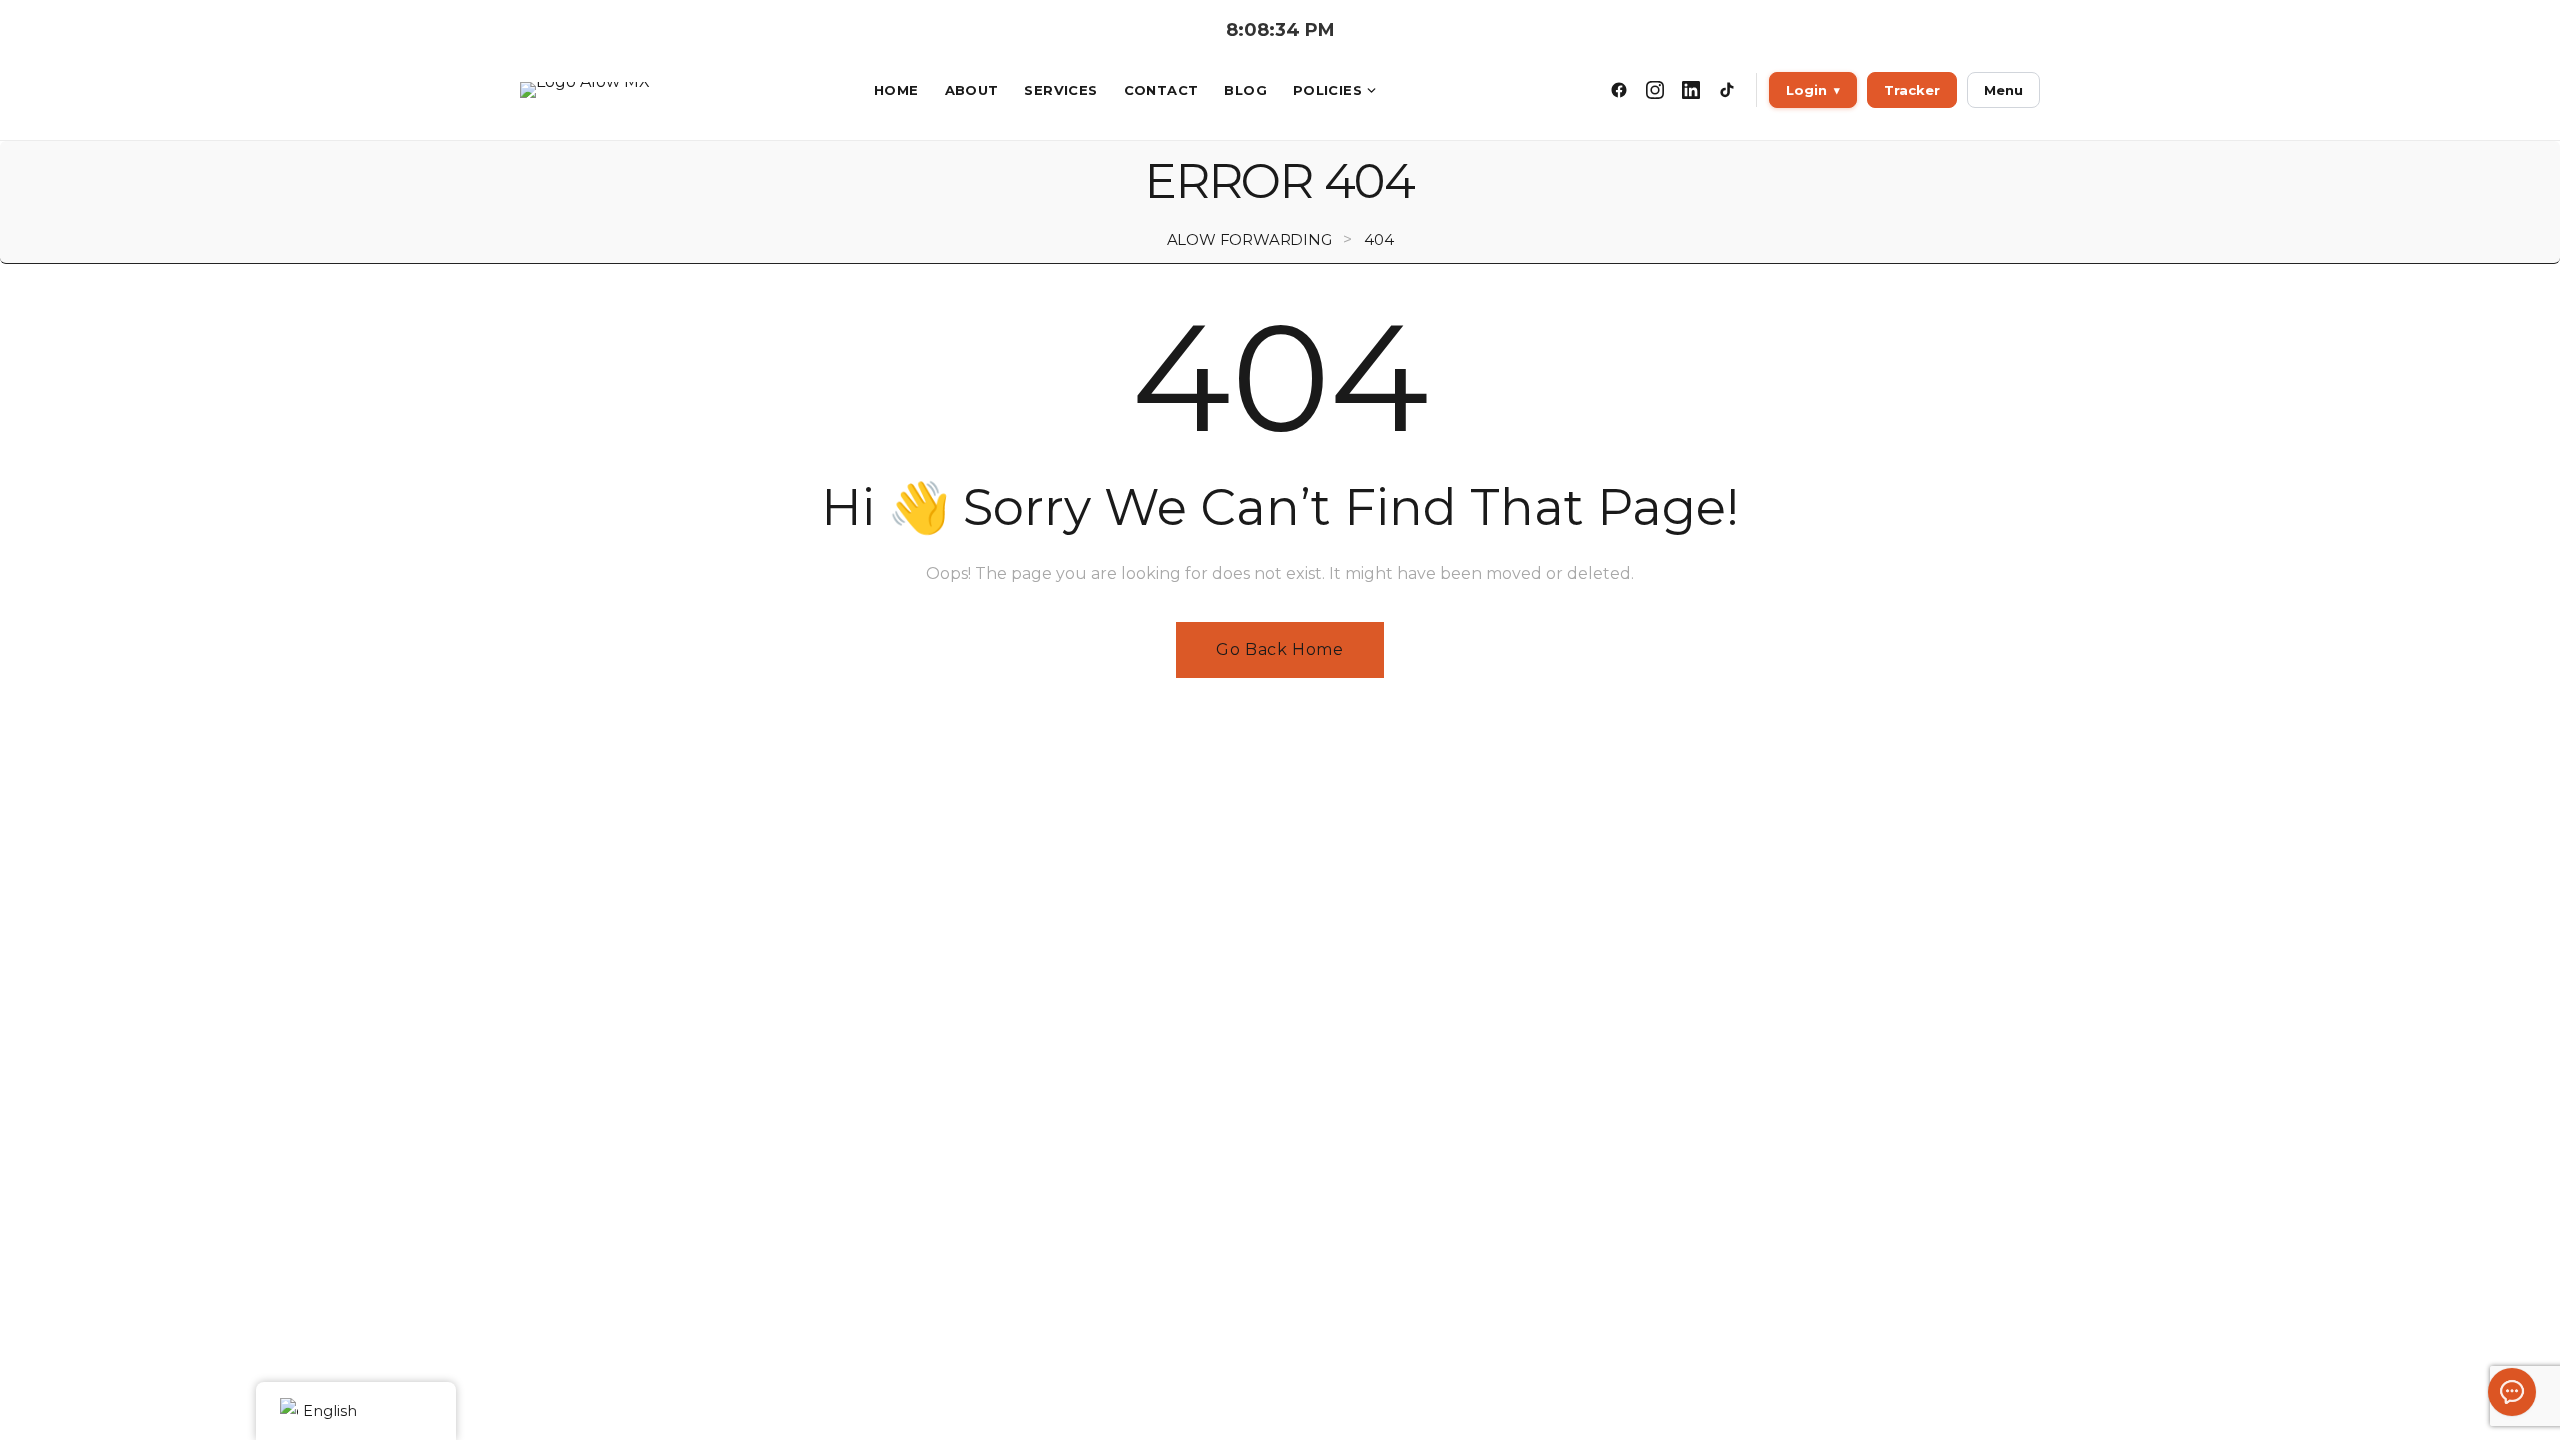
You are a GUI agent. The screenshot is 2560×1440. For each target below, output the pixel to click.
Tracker (1912, 90)
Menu (2003, 90)
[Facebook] (1619, 90)
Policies (1327, 90)
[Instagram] (1655, 90)
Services (1060, 90)
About (972, 90)
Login (1813, 90)
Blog (1245, 90)
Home (896, 90)
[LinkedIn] (1691, 90)
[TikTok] (1727, 90)
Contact (1161, 90)
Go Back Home (1279, 649)
